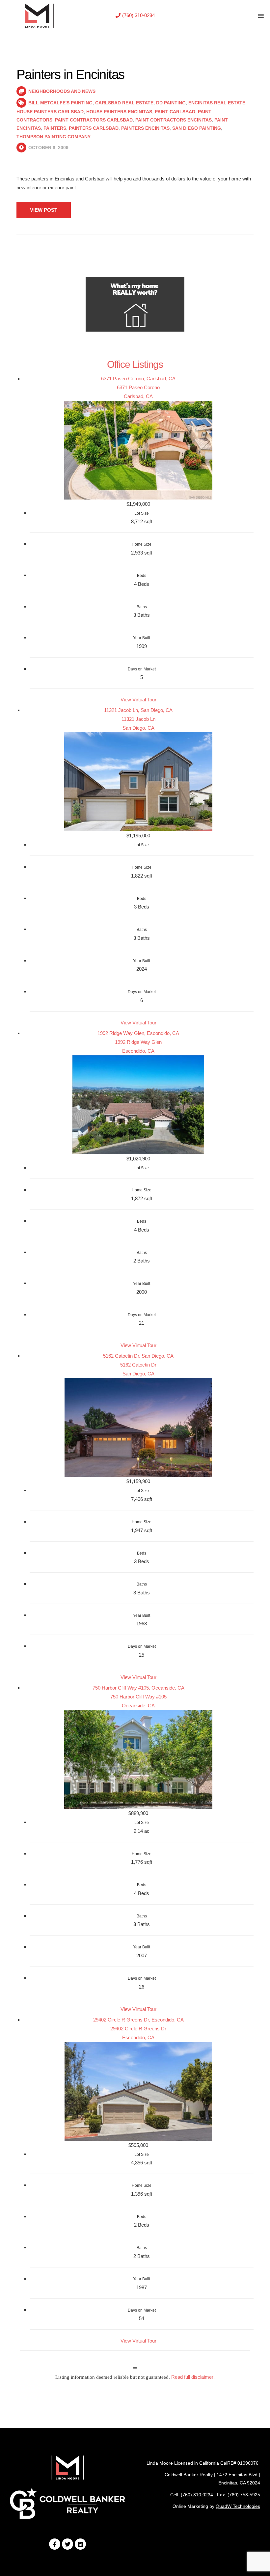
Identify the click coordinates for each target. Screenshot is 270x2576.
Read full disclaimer (192, 2377)
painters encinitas (145, 128)
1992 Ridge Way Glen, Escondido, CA (138, 1033)
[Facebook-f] (55, 2544)
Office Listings (135, 364)
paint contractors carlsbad (94, 120)
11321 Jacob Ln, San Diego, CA (138, 710)
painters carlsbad (94, 128)
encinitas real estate (217, 103)
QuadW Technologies (238, 2506)
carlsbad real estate (124, 103)
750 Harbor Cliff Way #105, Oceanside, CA (138, 1688)
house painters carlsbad (50, 112)
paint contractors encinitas (174, 120)
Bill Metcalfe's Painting (60, 103)
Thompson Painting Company (54, 137)
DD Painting (171, 103)
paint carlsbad (175, 112)
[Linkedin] (80, 2544)
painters (55, 128)
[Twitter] (67, 2544)
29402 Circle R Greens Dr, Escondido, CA (138, 2020)
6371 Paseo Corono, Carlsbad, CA (138, 379)
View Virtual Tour (138, 700)
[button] (135, 15)
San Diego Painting (197, 128)
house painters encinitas (119, 112)
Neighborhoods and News (62, 91)
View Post (44, 210)
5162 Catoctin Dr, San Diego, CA (138, 1356)
